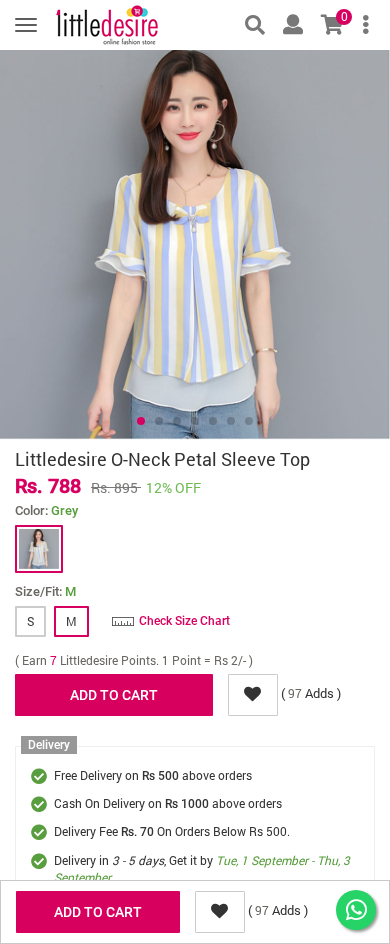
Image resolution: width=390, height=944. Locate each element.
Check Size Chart (184, 621)
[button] (141, 421)
